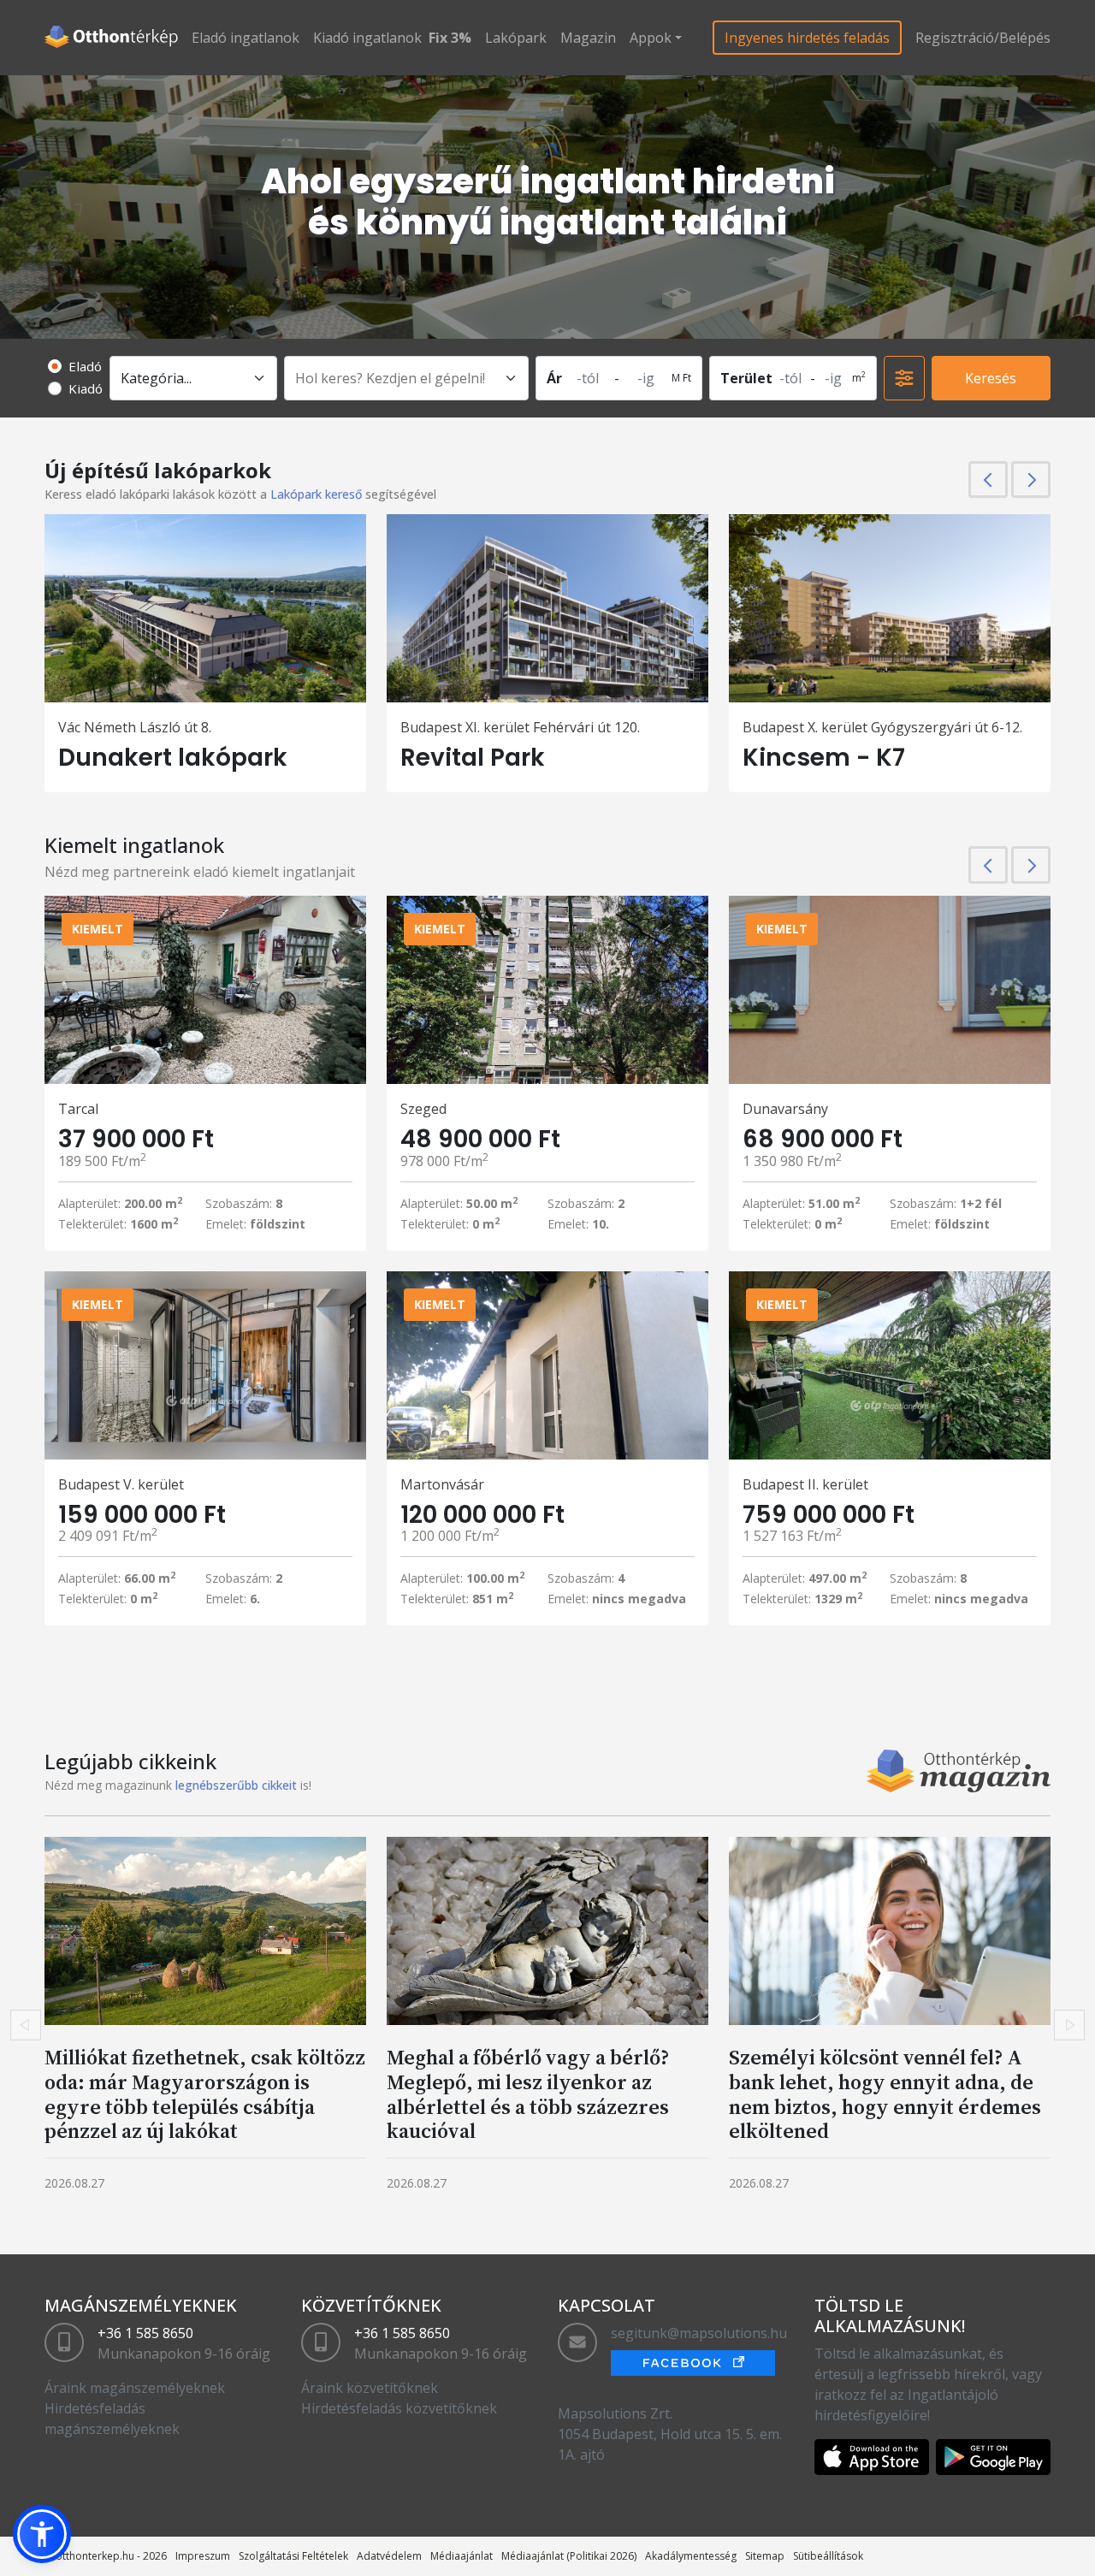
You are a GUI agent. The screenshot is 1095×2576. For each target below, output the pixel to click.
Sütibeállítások (828, 2556)
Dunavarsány (785, 1109)
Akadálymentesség (691, 2556)
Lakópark (516, 38)
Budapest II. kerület (805, 1484)
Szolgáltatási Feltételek (293, 2556)
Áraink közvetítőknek (370, 2388)
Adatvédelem (389, 2556)
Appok (651, 38)
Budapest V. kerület (121, 1484)
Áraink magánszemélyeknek (135, 2388)
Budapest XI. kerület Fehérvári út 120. (520, 727)
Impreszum (203, 2556)
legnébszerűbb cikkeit (236, 1785)
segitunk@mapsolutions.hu (699, 2333)
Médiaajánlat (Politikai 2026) (569, 2556)
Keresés (991, 378)
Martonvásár (442, 1484)
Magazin (588, 38)
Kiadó (86, 388)
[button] (42, 2534)
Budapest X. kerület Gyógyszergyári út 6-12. (882, 727)
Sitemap (765, 2556)
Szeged (423, 1109)
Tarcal (78, 1109)
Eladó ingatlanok (246, 38)
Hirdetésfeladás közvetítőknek (399, 2408)
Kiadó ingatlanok (367, 38)
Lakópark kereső (316, 494)
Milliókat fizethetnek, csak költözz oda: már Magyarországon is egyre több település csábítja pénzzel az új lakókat (205, 2094)
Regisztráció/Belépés (983, 38)
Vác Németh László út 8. (135, 727)
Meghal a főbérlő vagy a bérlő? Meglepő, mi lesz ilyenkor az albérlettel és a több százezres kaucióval (528, 2094)
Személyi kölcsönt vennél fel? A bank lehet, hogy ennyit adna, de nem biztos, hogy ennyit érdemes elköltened (885, 2094)
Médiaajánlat (462, 2556)
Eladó (85, 366)
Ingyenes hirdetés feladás (807, 38)
